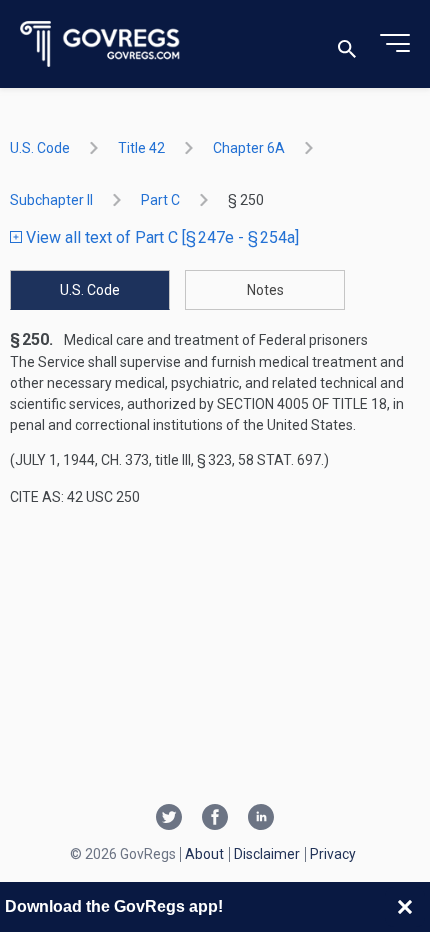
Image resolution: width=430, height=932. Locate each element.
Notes (265, 290)
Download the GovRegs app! (114, 906)
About (204, 854)
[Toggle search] (347, 44)
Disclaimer (267, 854)
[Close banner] (405, 907)
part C (160, 200)
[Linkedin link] (261, 819)
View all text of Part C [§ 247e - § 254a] (160, 237)
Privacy (333, 854)
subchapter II (51, 200)
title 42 (141, 148)
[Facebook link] (215, 819)
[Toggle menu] (395, 44)
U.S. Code (40, 148)
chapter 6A (249, 148)
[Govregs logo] (100, 44)
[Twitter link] (169, 819)
